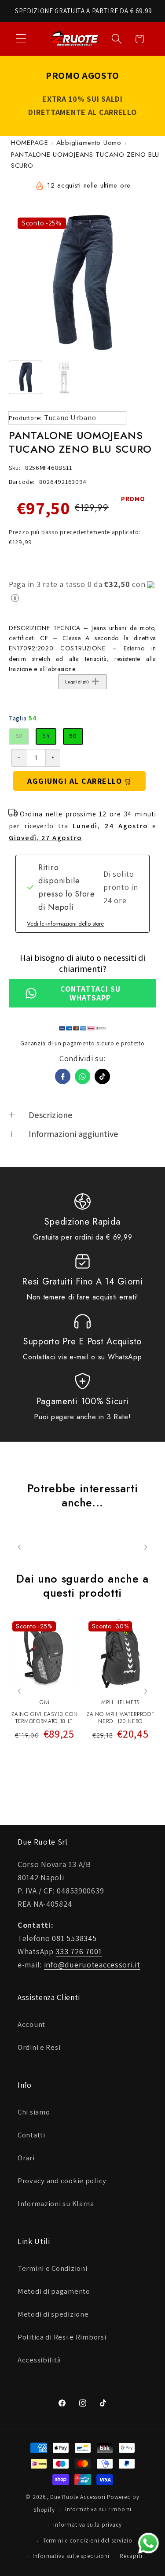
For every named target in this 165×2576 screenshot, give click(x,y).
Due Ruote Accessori (78, 2497)
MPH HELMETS (120, 1702)
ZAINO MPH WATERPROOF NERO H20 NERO (120, 1718)
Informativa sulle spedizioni (71, 2556)
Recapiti (131, 2556)
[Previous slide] (20, 1691)
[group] (26, 377)
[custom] (102, 1076)
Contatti (31, 2135)
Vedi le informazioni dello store (65, 924)
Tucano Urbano (70, 417)
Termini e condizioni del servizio (88, 2541)
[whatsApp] (82, 1076)
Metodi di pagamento (54, 2291)
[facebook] (63, 1076)
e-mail (79, 1357)
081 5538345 (74, 1938)
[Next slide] (145, 1691)
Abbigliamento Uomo (89, 143)
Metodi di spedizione (53, 2314)
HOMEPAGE (30, 143)
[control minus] (19, 758)
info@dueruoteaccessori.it (92, 1965)
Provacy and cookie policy (62, 2181)
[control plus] (53, 758)
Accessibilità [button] (39, 2360)
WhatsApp (125, 1357)
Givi (45, 1702)
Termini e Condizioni (52, 2268)
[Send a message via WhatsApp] (148, 2543)
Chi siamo (34, 2112)
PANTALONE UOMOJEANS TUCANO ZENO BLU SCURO (85, 160)
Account (31, 2024)
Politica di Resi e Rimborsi (62, 2337)
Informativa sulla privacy (88, 2525)
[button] (21, 39)
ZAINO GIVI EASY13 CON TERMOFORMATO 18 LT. (44, 1718)
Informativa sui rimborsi (98, 2509)
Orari (26, 2158)
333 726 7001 (79, 1951)
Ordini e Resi (39, 2047)
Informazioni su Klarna (56, 2203)
